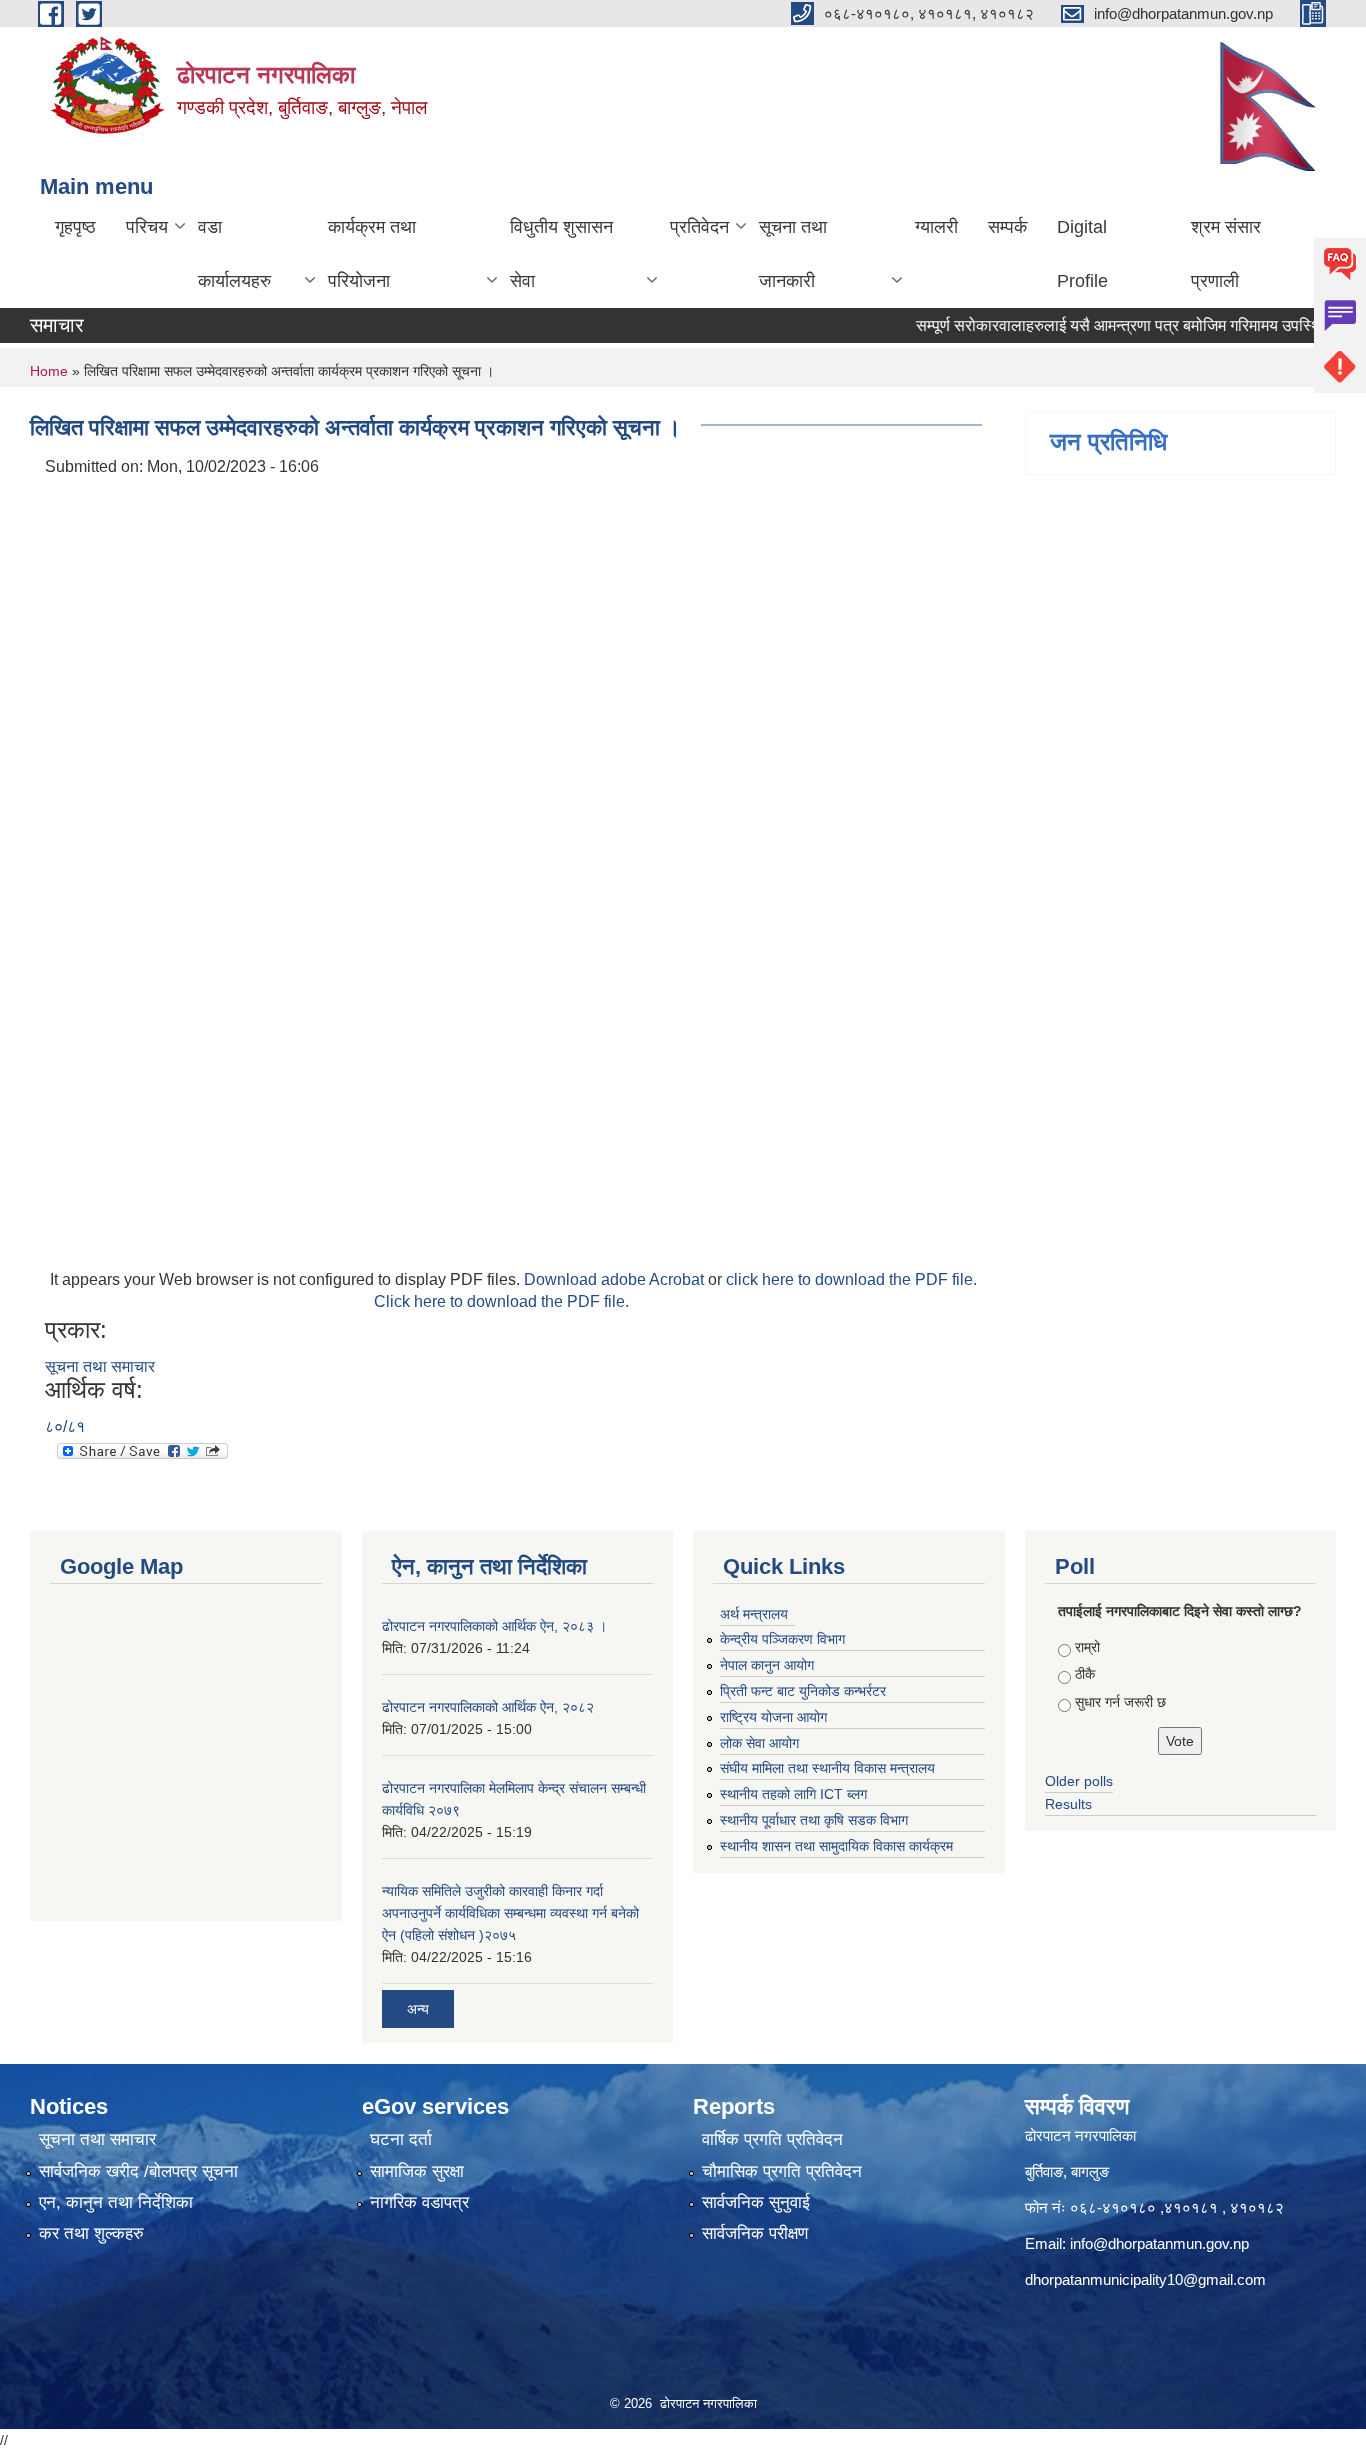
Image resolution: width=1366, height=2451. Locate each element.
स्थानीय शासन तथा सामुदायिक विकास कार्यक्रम (836, 1846)
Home (49, 371)
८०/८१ (65, 1426)
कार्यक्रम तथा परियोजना (372, 254)
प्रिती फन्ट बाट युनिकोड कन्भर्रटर (803, 1691)
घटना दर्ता (401, 2139)
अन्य (418, 2009)
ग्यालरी (936, 227)
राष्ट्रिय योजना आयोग (773, 1717)
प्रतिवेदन (699, 227)
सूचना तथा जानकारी (793, 254)
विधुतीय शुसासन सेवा (561, 254)
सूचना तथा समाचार (100, 1366)
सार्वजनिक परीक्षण (755, 2233)
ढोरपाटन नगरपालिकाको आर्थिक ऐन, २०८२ (488, 1707)
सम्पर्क (1007, 227)
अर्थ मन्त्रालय (754, 1614)
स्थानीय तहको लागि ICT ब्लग (793, 1794)
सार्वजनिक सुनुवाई (756, 2202)
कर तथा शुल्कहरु (91, 2233)
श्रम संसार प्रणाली (1226, 254)
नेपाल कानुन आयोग (767, 1665)
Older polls (1079, 1781)
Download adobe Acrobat (616, 1279)
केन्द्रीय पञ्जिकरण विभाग (782, 1639)
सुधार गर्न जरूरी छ (1120, 1702)
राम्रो (1087, 1647)
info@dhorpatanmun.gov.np (1159, 2243)
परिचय (147, 227)
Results (1068, 1804)
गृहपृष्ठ (75, 227)
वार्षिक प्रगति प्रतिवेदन (772, 2139)
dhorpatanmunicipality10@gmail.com (1145, 2279)
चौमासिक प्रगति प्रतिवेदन (782, 2171)
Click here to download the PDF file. (501, 1301)
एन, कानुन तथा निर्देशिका (116, 2202)
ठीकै (1085, 1674)
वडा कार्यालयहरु (234, 254)
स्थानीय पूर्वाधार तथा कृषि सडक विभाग (814, 1820)
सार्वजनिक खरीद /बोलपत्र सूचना (138, 2171)
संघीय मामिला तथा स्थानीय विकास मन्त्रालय (827, 1768)
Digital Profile (1082, 254)
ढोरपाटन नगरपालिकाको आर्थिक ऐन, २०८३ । (494, 1626)
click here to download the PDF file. (851, 1279)
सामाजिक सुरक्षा (417, 2171)
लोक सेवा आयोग (759, 1743)
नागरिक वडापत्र (419, 2202)
